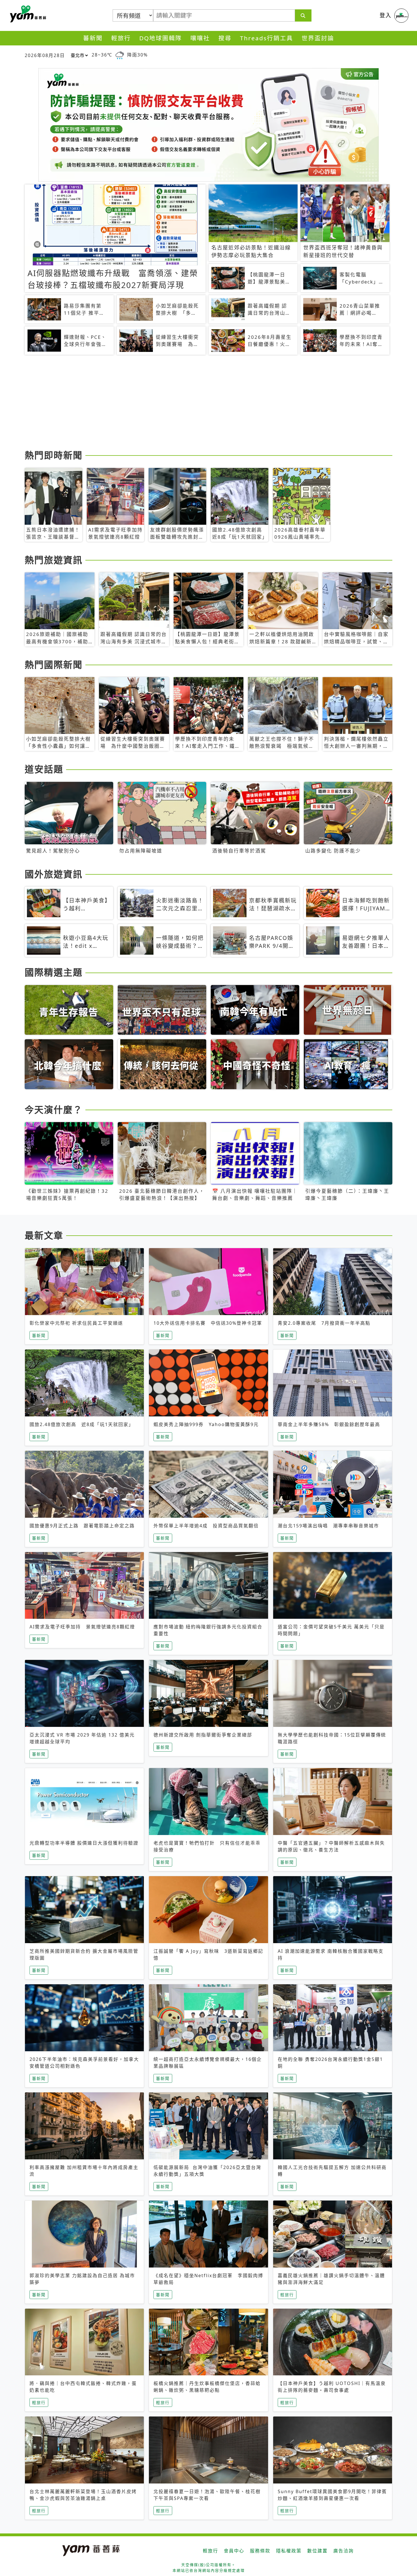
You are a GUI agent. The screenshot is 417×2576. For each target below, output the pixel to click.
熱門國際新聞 (54, 665)
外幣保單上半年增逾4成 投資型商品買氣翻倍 (206, 1526)
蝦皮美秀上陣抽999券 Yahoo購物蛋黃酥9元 (206, 1424)
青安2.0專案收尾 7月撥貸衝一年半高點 (324, 1323)
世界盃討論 (318, 38)
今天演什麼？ (54, 1109)
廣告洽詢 (344, 2551)
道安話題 (44, 769)
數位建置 (317, 2551)
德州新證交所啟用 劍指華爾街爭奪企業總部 (203, 1735)
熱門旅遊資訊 (54, 560)
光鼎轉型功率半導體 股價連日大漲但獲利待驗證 (84, 1843)
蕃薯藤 (27, 14)
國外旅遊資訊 (54, 874)
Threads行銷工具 (267, 38)
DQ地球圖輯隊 (161, 38)
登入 (386, 15)
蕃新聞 (93, 38)
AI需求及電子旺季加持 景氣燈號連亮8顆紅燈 (82, 1627)
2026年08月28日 (45, 55)
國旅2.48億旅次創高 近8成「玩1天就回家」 (82, 1424)
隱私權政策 (289, 2551)
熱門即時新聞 (54, 455)
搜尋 (225, 38)
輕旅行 (121, 38)
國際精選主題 (54, 972)
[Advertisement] (195, 403)
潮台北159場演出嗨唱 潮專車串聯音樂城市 (328, 1526)
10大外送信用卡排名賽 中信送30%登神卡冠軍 (208, 1323)
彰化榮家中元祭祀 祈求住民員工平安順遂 (76, 1323)
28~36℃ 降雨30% (120, 55)
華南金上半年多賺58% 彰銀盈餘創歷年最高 (329, 1424)
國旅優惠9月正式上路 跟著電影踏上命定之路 (82, 1526)
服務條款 (260, 2551)
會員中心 (234, 2551)
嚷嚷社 (200, 38)
